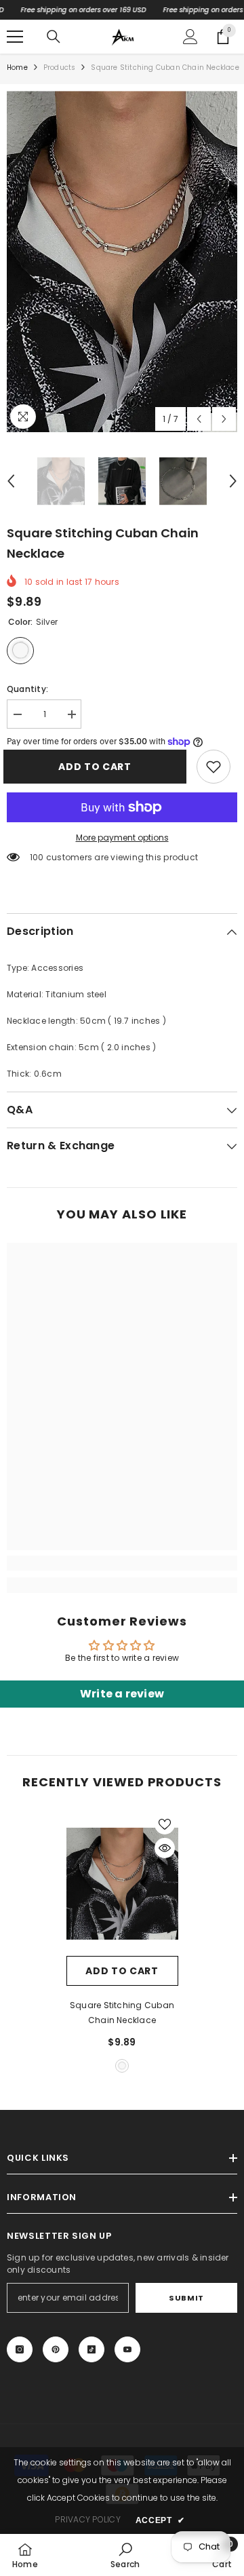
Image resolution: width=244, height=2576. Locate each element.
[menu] (15, 37)
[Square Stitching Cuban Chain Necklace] (122, 1884)
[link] (213, 767)
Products (60, 68)
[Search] (54, 37)
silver (122, 2066)
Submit (186, 2298)
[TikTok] (91, 2349)
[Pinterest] (56, 2349)
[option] (122, 262)
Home (17, 68)
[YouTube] (127, 2349)
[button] (199, 419)
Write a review (122, 1694)
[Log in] (190, 37)
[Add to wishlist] (165, 1824)
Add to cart (98, 767)
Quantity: (27, 689)
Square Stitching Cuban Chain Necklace (122, 2013)
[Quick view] (165, 1848)
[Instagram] (20, 2349)
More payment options (122, 838)
